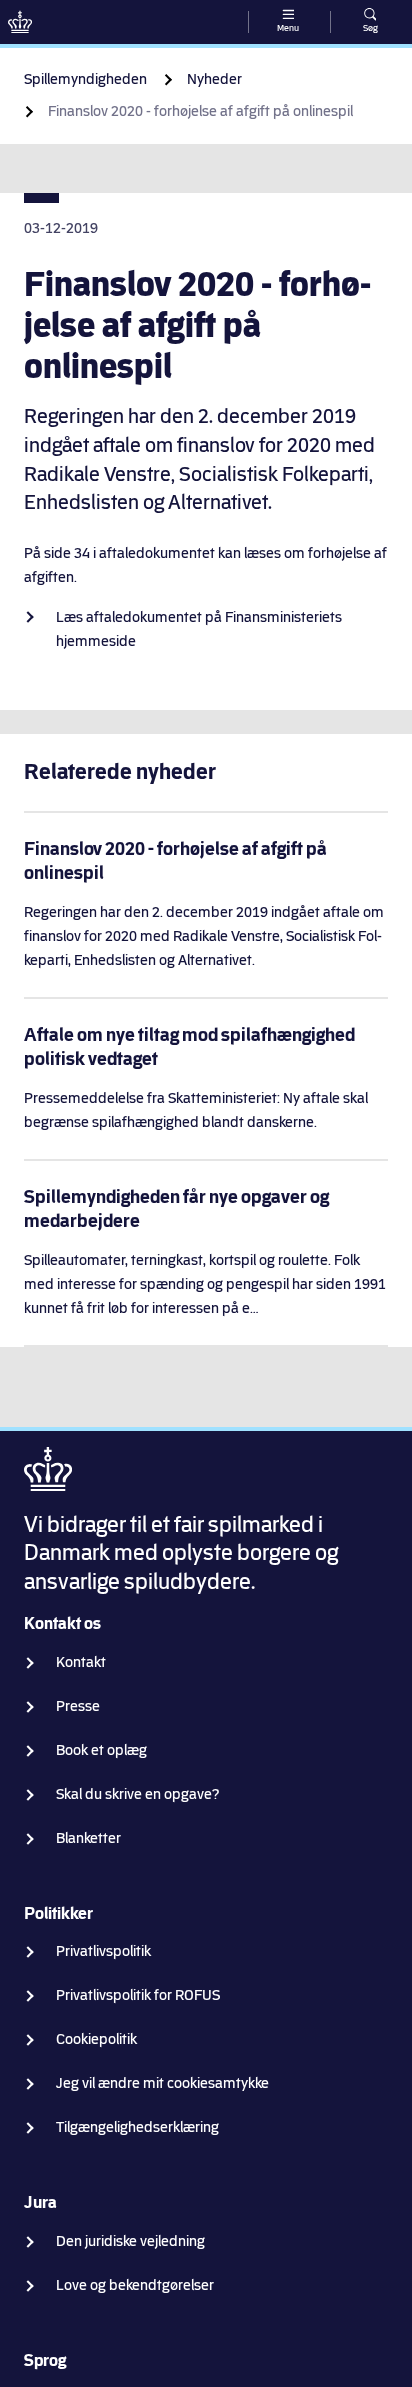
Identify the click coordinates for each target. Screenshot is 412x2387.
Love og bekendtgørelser (135, 2285)
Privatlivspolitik (103, 1951)
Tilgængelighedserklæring (137, 2127)
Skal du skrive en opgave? (138, 1794)
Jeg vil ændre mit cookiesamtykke (162, 2083)
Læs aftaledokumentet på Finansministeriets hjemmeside (199, 629)
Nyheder (214, 79)
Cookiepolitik (96, 2039)
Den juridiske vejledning (130, 2241)
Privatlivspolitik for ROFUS (138, 1995)
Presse (78, 1706)
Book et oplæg (101, 1750)
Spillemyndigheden (85, 79)
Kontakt (81, 1662)
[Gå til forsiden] (20, 22)
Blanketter (88, 1838)
